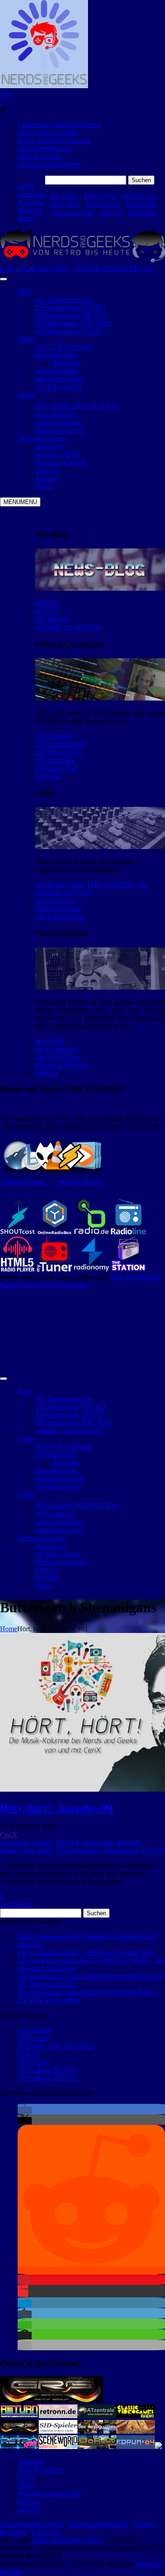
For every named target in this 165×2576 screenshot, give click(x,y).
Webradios (143, 213)
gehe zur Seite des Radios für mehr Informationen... (80, 1281)
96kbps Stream (80, 1182)
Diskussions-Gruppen (48, 132)
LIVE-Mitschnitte (60, 744)
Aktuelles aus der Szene (68, 627)
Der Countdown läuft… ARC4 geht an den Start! (86, 1952)
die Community (57, 1049)
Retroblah (49, 776)
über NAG (50, 1041)
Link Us (47, 1073)
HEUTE (47, 611)
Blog (24, 292)
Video (26, 339)
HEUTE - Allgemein (85, 1843)
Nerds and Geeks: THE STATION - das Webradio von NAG (91, 889)
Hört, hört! (65, 204)
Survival (153, 1851)
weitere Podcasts (58, 908)
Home (9, 1629)
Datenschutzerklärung (98, 2524)
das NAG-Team (57, 1057)
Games (43, 1843)
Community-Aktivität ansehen (59, 125)
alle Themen (52, 619)
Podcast (111, 213)
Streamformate (55, 760)
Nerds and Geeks (42, 438)
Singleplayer (121, 1851)
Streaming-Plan (73, 213)
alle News (64, 196)
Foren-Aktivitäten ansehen (54, 140)
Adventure (15, 1843)
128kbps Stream (22, 1182)
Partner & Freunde (61, 1065)
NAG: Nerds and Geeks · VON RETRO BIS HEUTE (76, 269)
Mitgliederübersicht (44, 148)
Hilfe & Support (40, 156)
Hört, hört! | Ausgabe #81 (57, 1808)
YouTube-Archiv (59, 752)
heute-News (139, 196)
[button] (25, 2110)
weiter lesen (16, 1904)
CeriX (9, 1835)
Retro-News (100, 196)
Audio (26, 395)
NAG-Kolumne (78, 1851)
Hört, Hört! (37, 1851)
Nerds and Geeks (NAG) (67, 2540)
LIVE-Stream (54, 736)
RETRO (47, 603)
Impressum (46, 2532)
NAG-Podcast (55, 900)
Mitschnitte (141, 204)
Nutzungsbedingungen (49, 164)
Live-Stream (103, 204)
